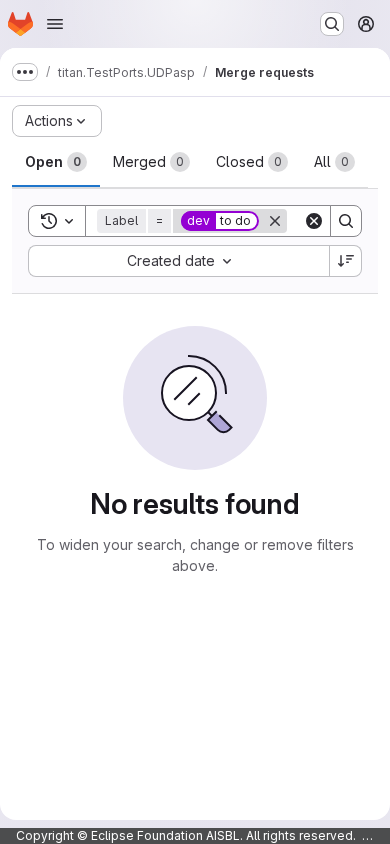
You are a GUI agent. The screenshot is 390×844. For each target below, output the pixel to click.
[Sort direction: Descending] (346, 261)
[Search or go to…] (332, 24)
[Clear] (314, 221)
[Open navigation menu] (55, 24)
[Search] (346, 221)
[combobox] (178, 261)
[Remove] (275, 221)
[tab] (56, 162)
